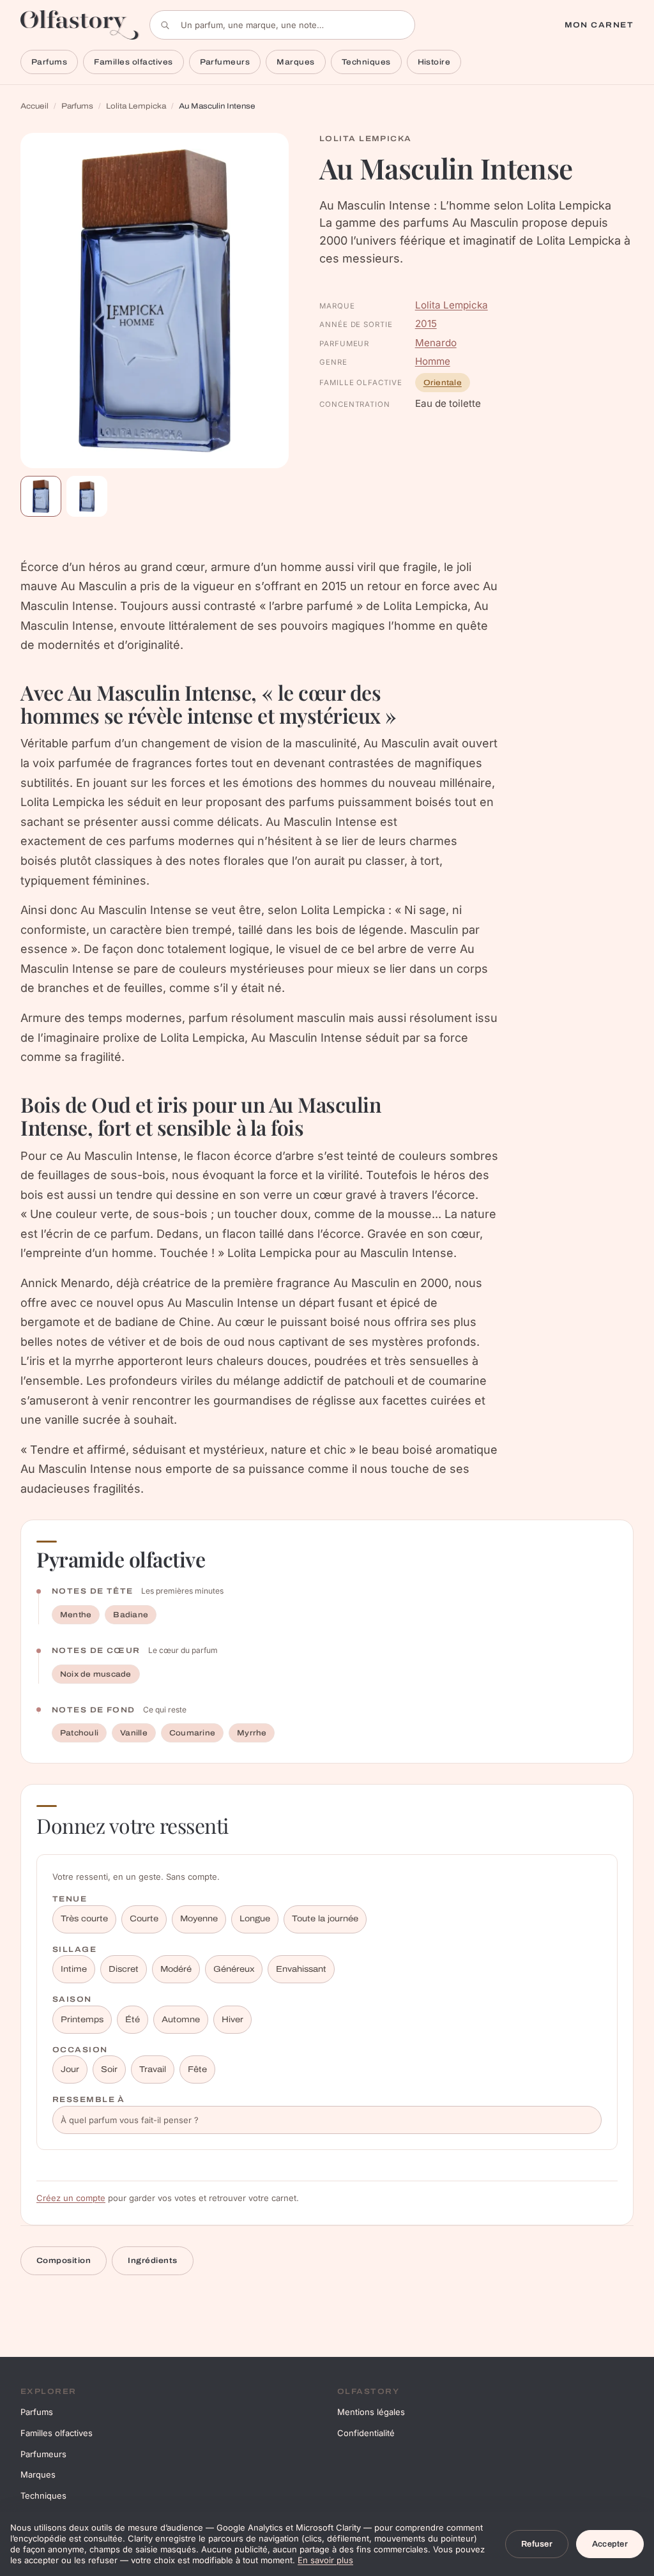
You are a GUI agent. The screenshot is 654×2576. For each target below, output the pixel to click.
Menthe (76, 1615)
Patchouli (79, 1733)
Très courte (84, 1919)
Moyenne (199, 1919)
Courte (144, 1919)
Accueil (34, 106)
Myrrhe (252, 1733)
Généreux (234, 1969)
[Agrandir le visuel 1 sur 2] (155, 301)
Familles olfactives (133, 62)
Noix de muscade (96, 1674)
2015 (426, 324)
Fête (197, 2069)
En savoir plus (325, 2560)
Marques (295, 62)
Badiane (131, 1615)
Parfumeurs (225, 62)
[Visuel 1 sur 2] (41, 496)
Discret (124, 1969)
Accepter (610, 2544)
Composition (64, 2260)
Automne (181, 2020)
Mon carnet (599, 25)
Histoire (434, 62)
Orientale (443, 383)
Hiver (232, 2020)
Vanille (134, 1733)
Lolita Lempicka (136, 106)
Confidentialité (366, 2433)
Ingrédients (152, 2260)
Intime (74, 1969)
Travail (153, 2069)
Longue (255, 1919)
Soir (109, 2069)
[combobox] (282, 25)
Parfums (49, 62)
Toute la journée (325, 1919)
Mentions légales (371, 2412)
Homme (433, 361)
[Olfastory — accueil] (80, 25)
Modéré (176, 1969)
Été (133, 2020)
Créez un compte (71, 2198)
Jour (70, 2069)
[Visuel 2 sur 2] (87, 496)
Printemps (82, 2020)
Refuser (537, 2544)
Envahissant (301, 1969)
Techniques (366, 62)
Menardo (436, 343)
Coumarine (192, 1733)
